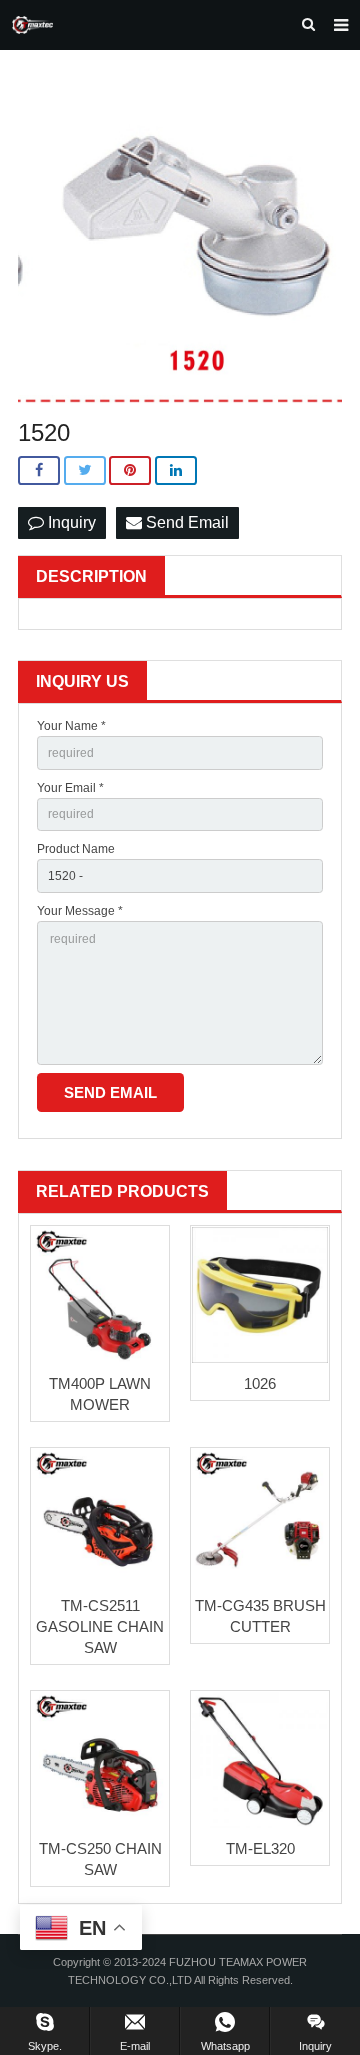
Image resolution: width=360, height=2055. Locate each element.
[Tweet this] (85, 470)
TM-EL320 (260, 1848)
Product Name (76, 849)
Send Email (185, 522)
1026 (260, 1383)
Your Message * (80, 911)
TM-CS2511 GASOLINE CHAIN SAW (100, 1626)
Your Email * (70, 788)
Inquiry (70, 522)
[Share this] (39, 470)
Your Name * (71, 726)
